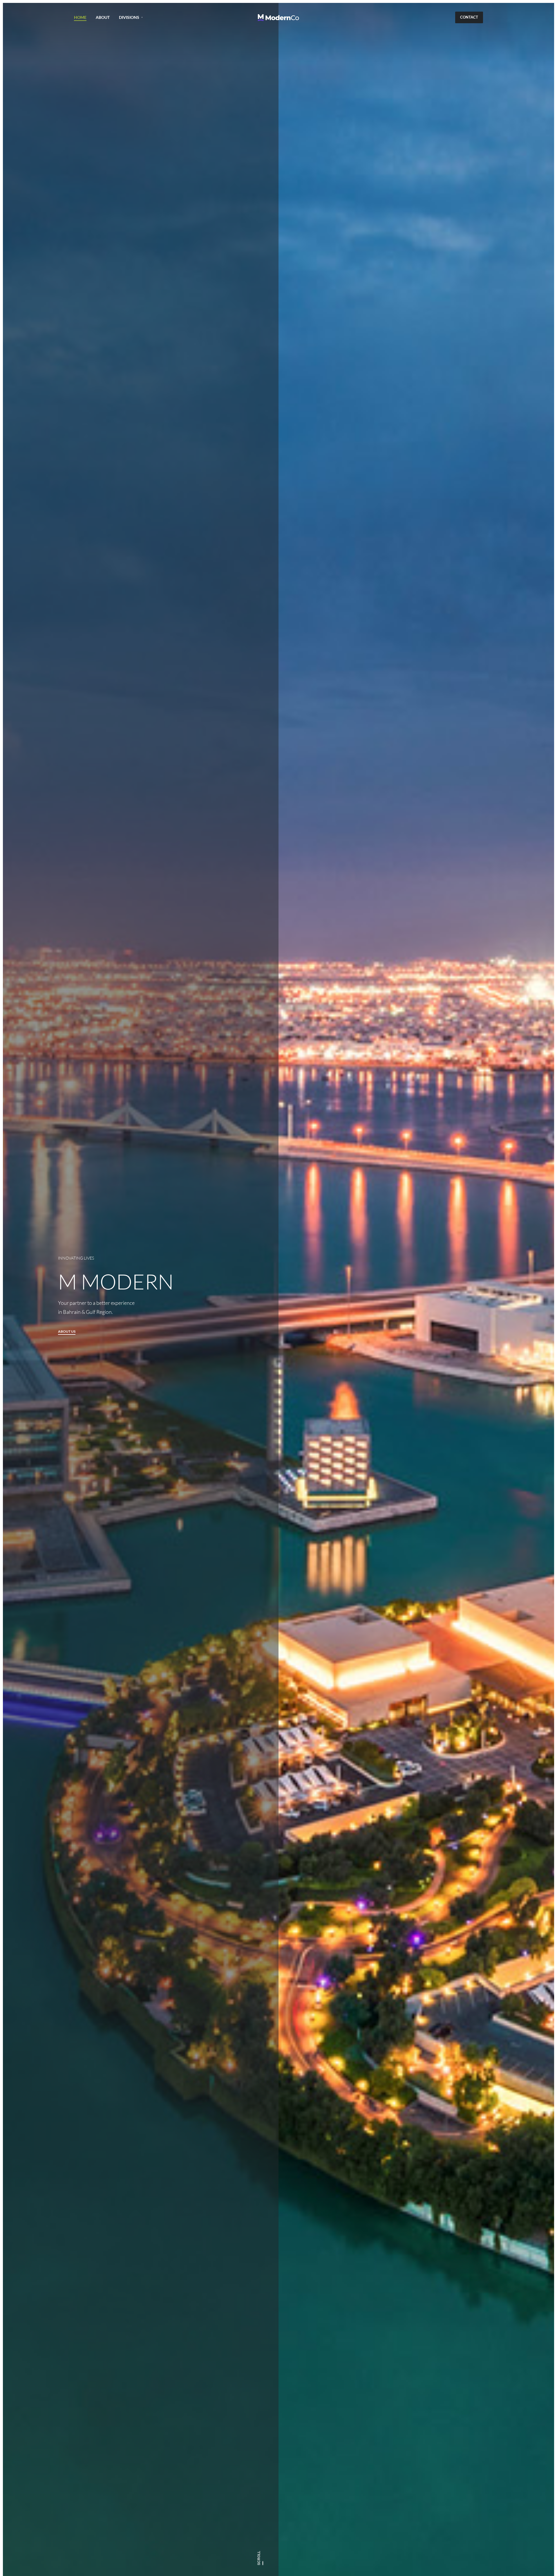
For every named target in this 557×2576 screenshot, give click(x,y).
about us (67, 1332)
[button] (469, 17)
